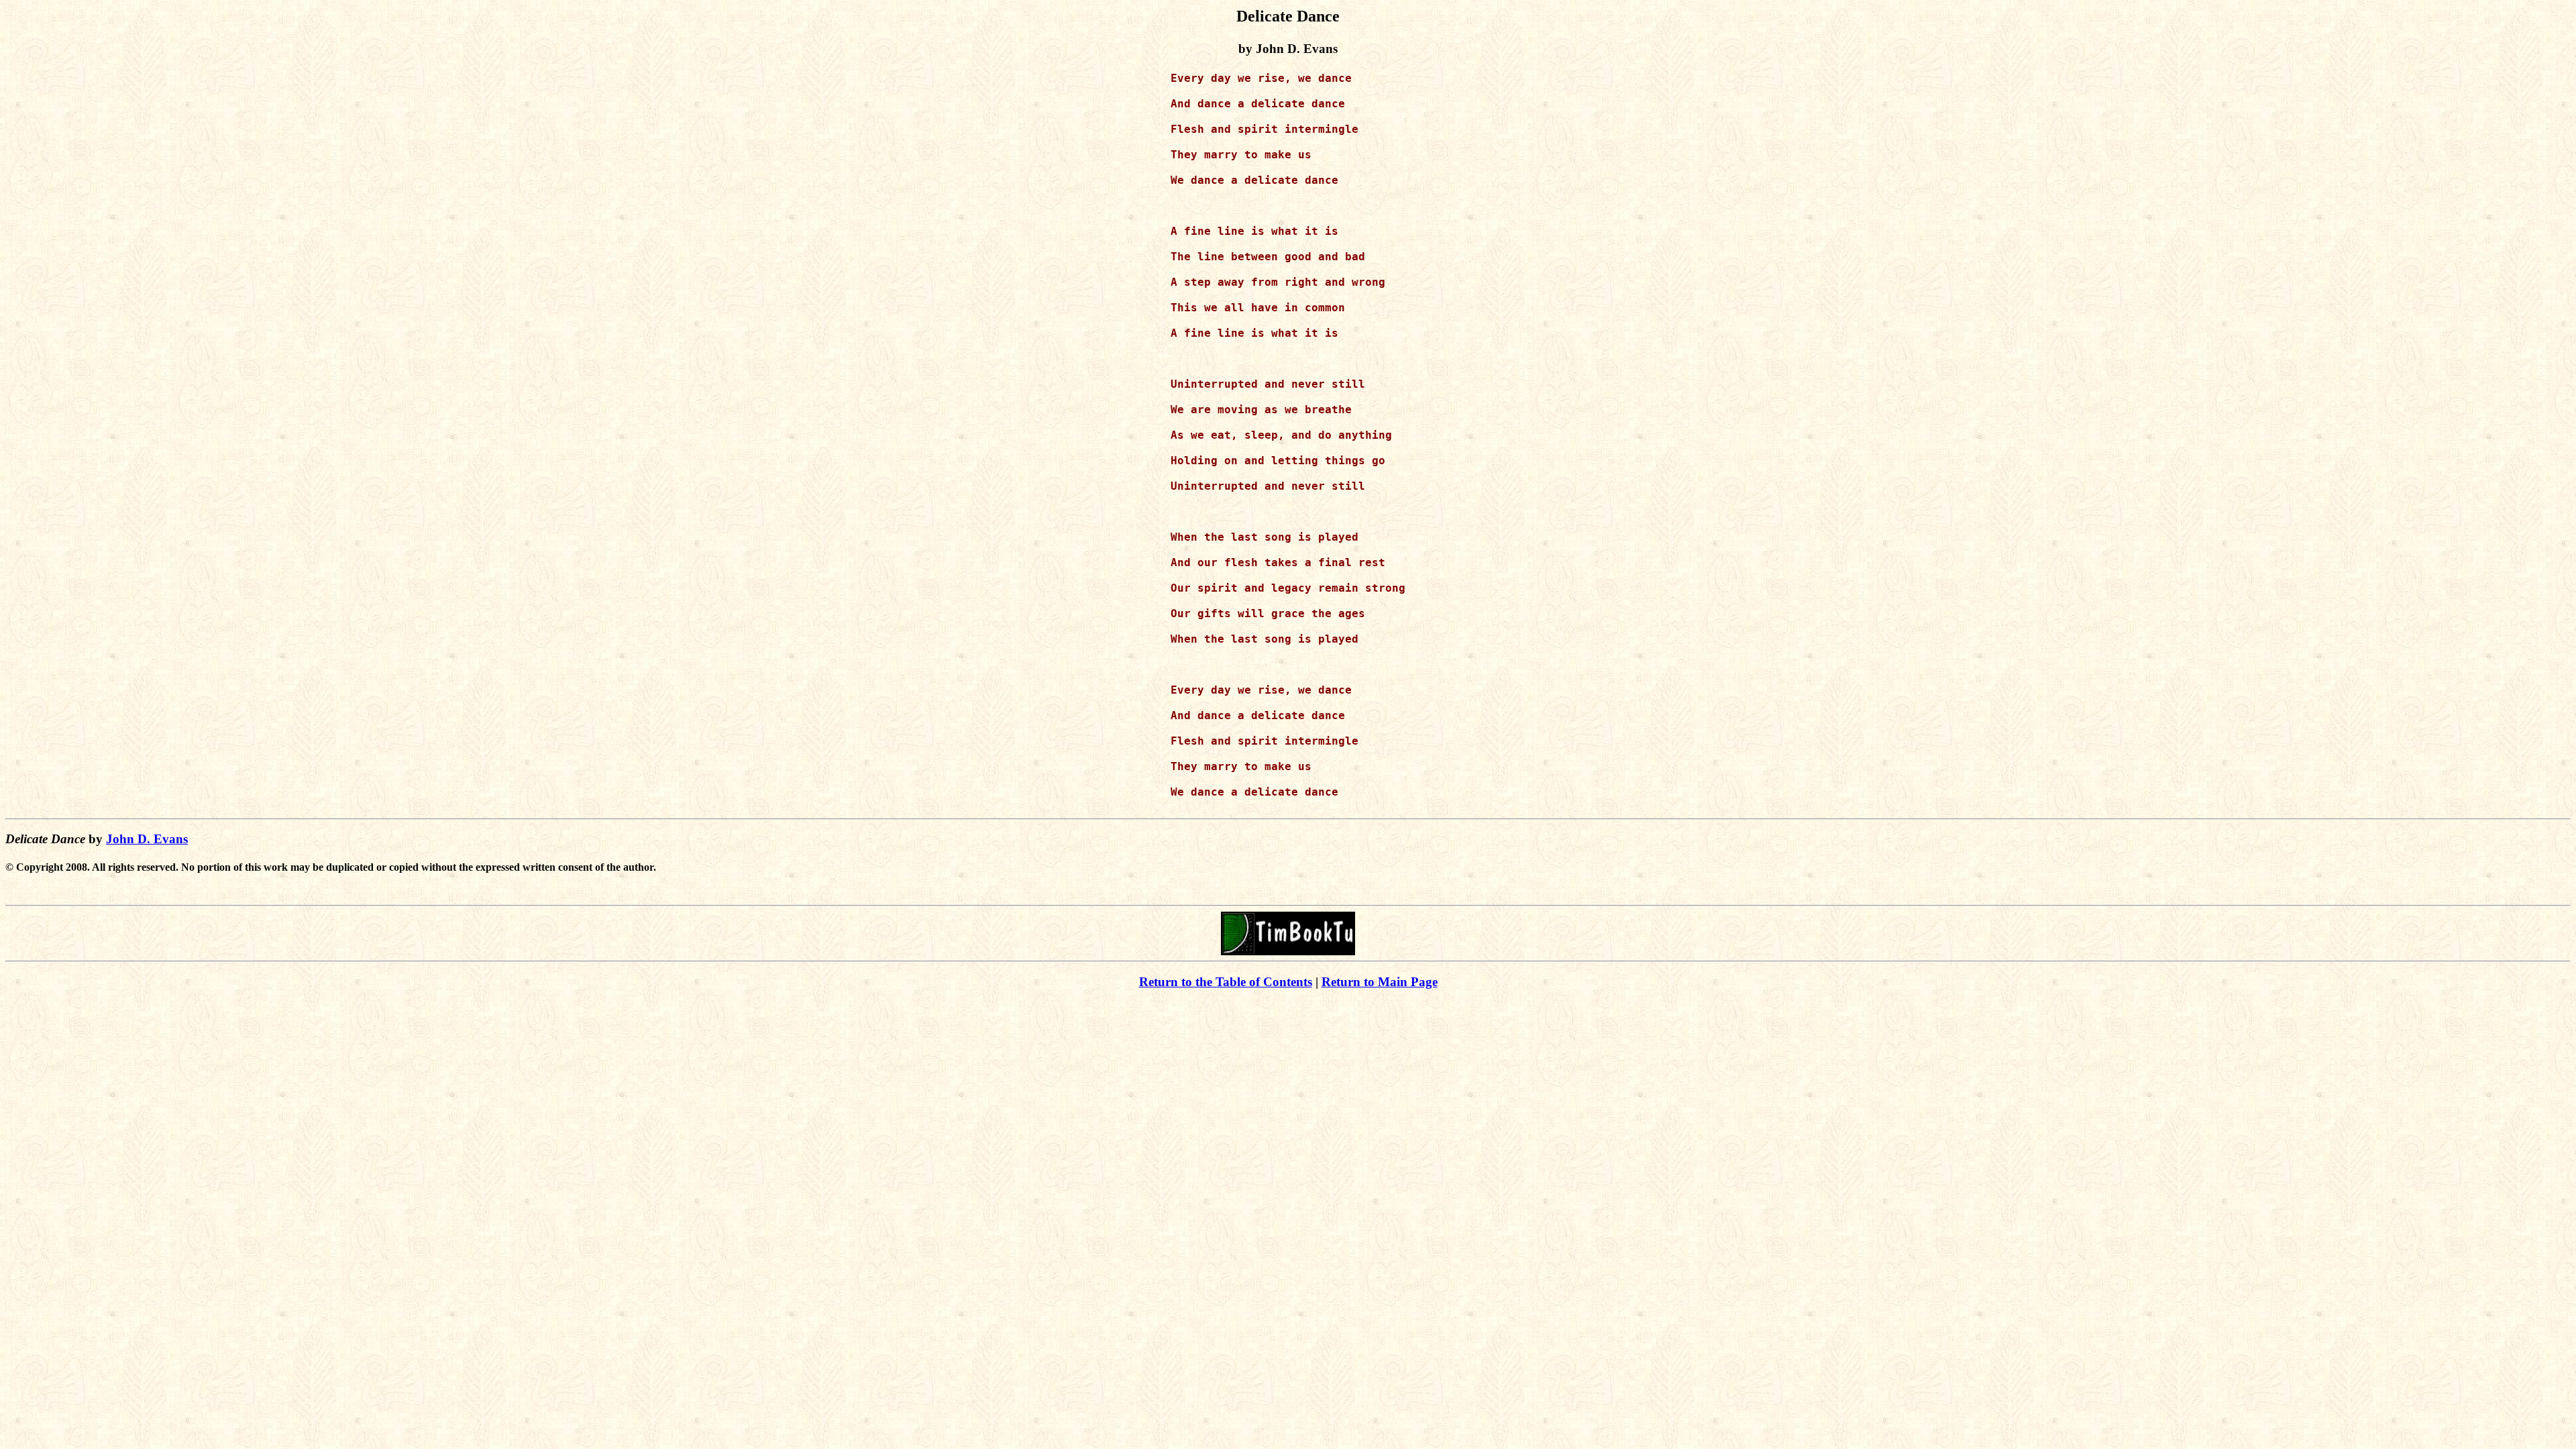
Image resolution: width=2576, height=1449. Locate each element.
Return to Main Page (1380, 982)
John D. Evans (147, 839)
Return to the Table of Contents (1226, 982)
